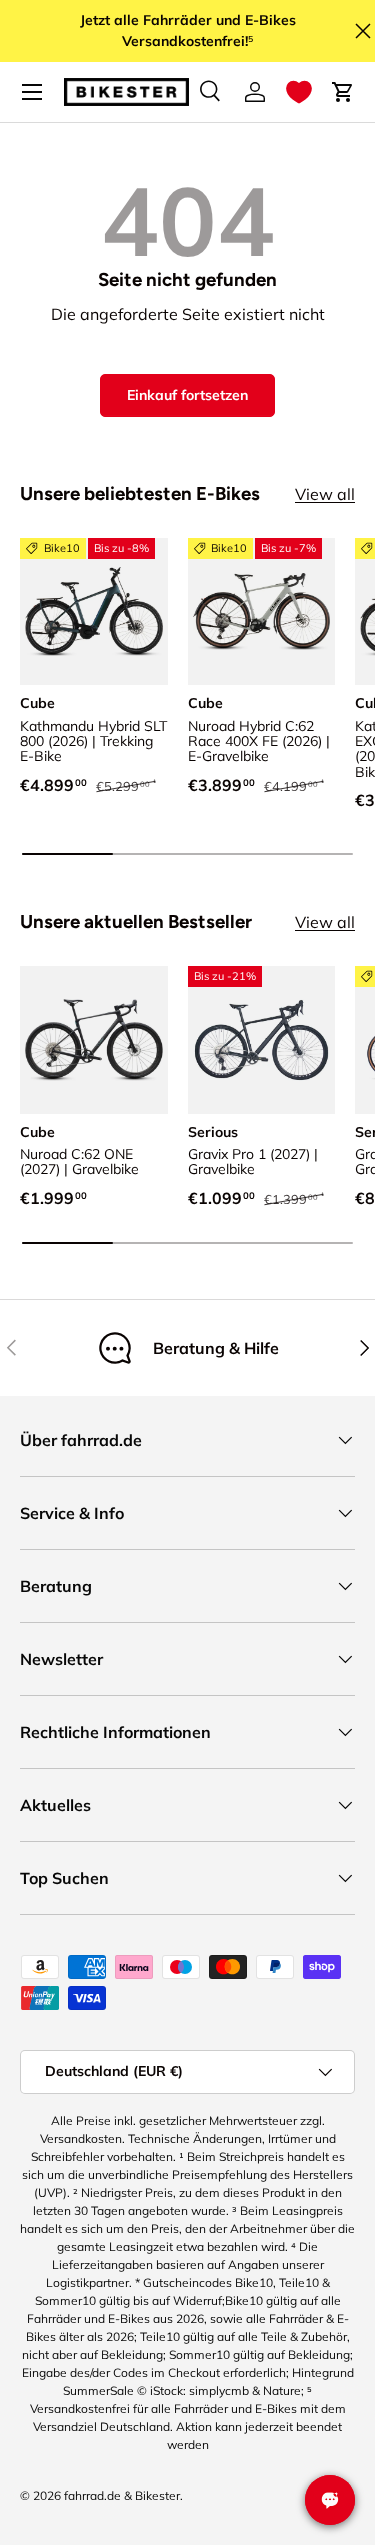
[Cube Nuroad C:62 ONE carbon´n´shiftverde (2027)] (94, 1040)
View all (325, 494)
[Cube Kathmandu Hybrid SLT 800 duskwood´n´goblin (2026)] (94, 612)
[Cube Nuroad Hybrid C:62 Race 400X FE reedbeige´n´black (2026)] (262, 612)
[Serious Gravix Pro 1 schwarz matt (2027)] (262, 1040)
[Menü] (32, 92)
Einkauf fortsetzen (187, 395)
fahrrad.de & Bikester (122, 2495)
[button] (299, 92)
